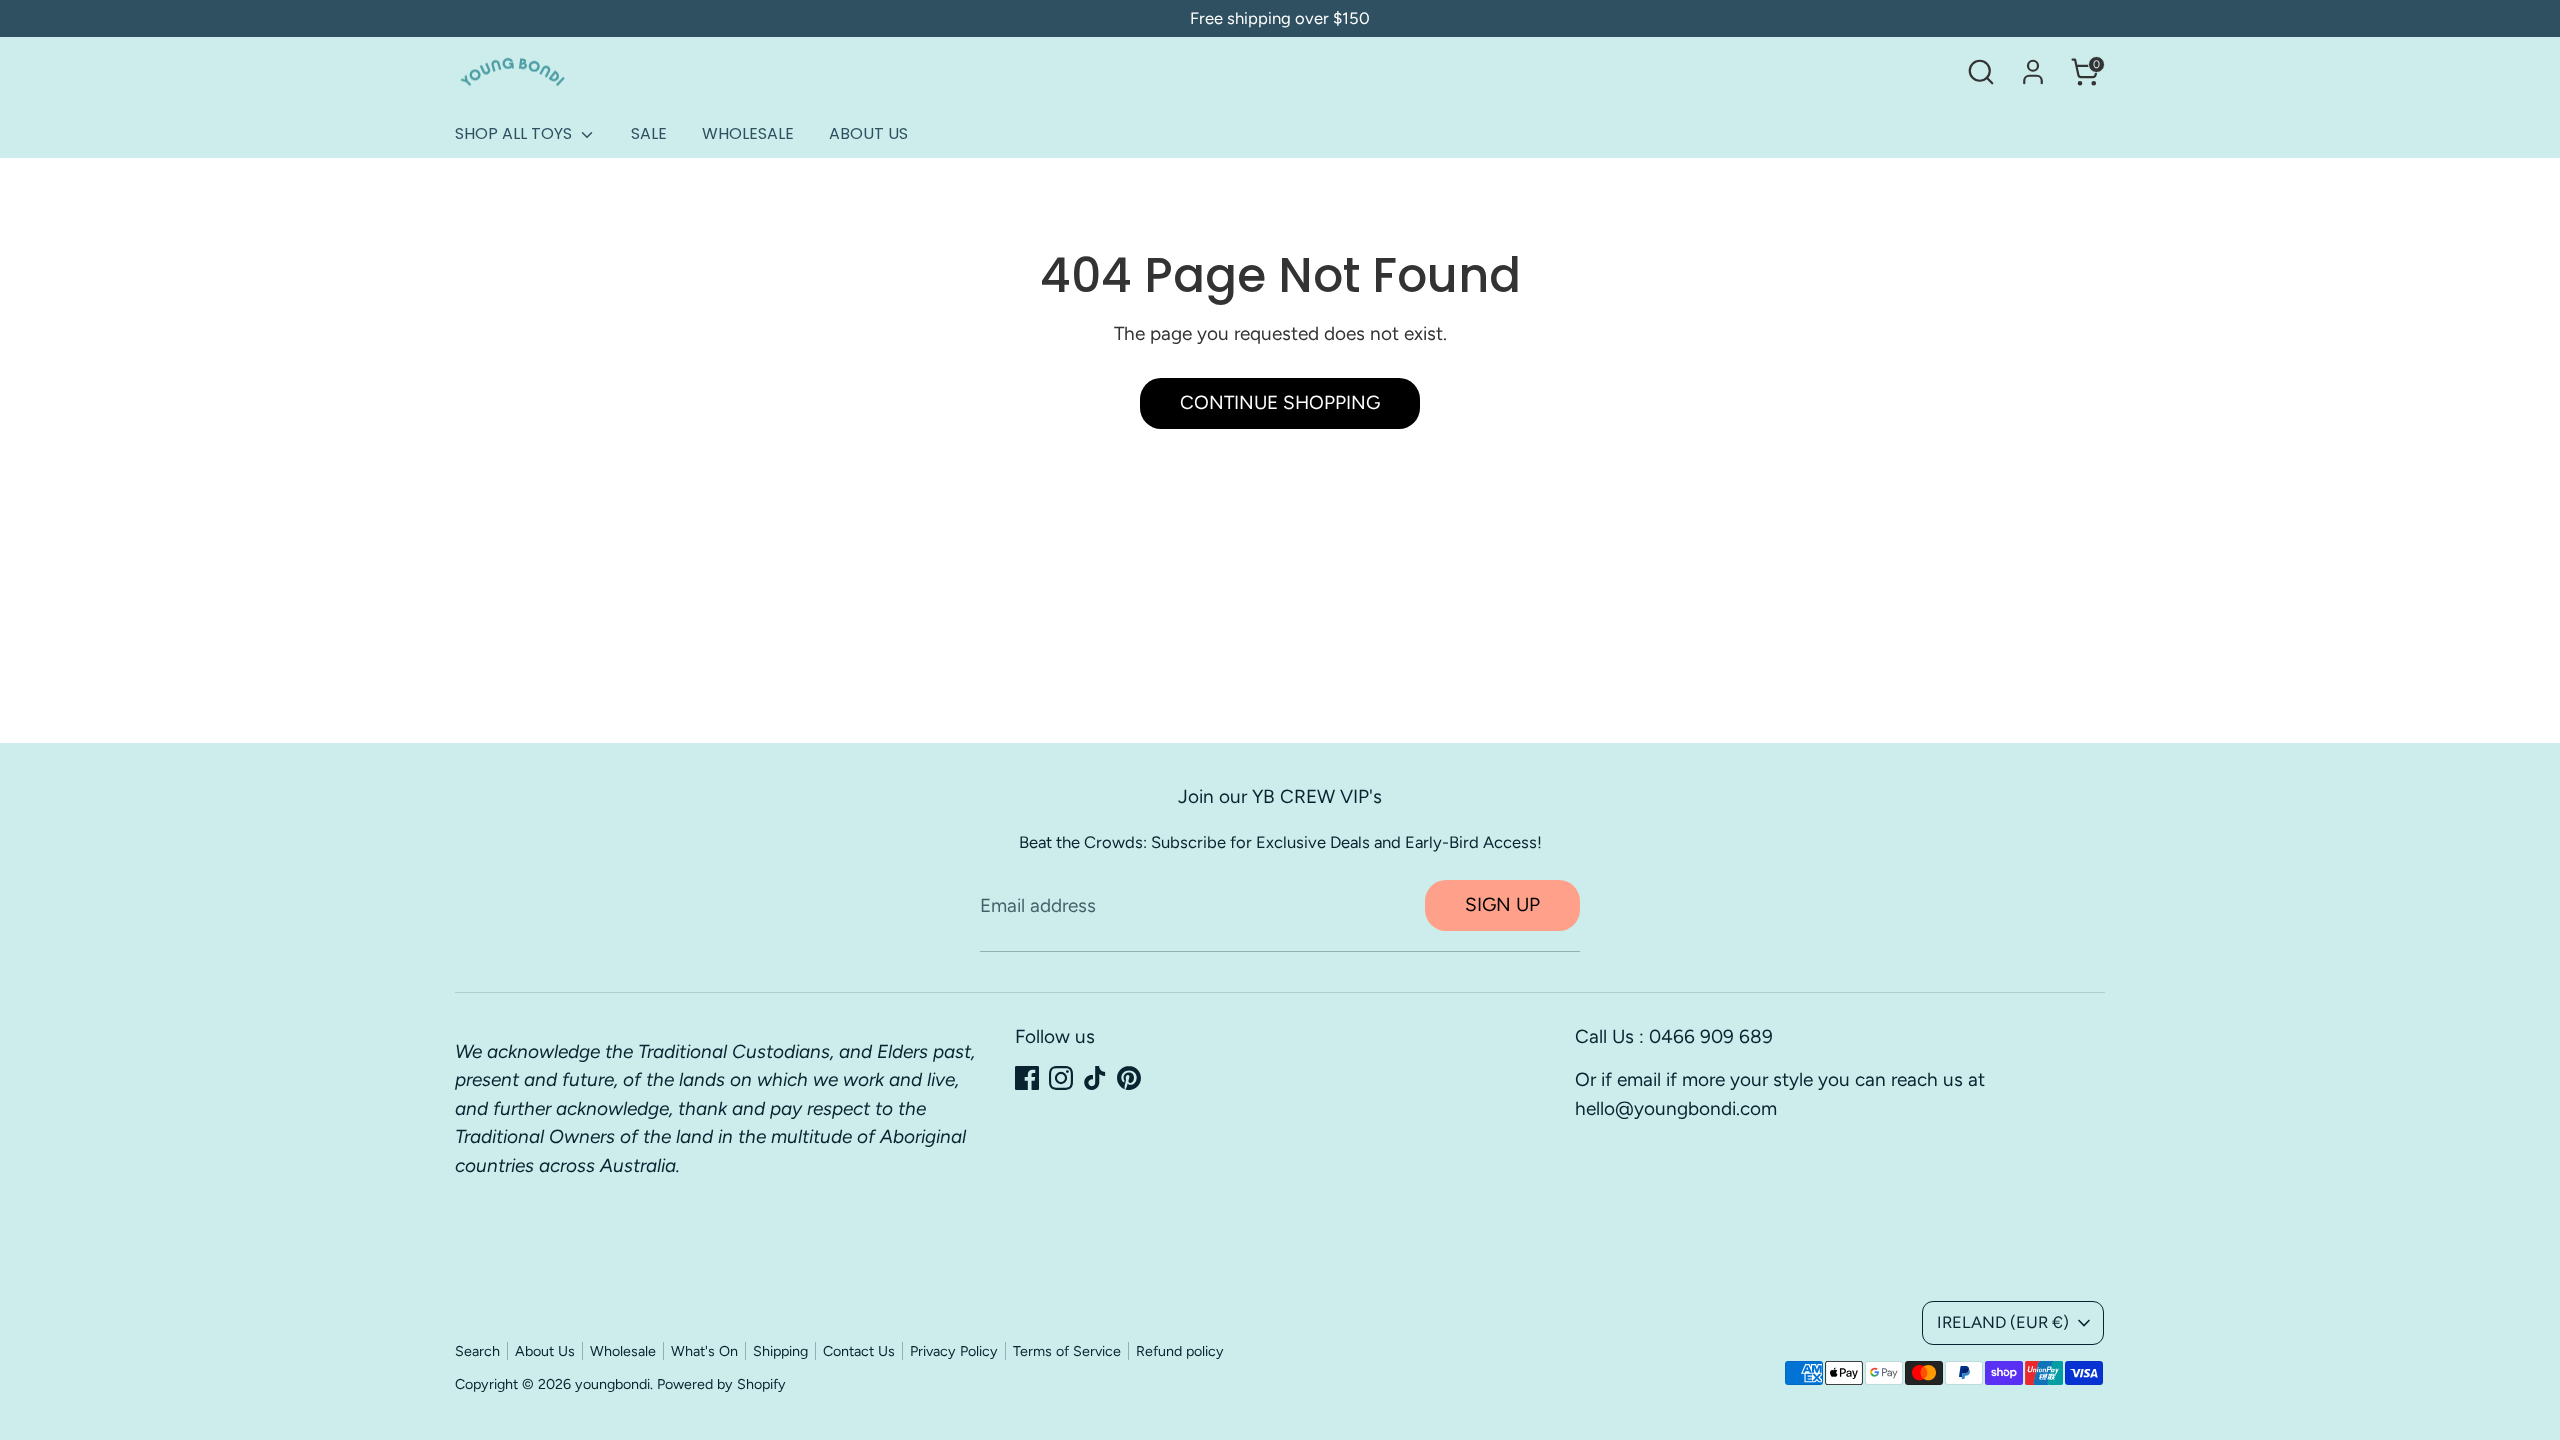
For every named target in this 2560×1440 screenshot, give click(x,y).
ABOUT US (868, 133)
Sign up (1502, 904)
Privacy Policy (954, 1351)
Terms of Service (1067, 1351)
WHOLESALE (748, 133)
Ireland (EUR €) (2003, 1322)
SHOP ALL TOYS (515, 133)
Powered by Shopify (721, 1384)
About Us (545, 1351)
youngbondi (612, 1384)
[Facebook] (1027, 1078)
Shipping (780, 1351)
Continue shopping (1280, 402)
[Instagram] (1061, 1078)
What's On (704, 1351)
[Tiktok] (1095, 1078)
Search (477, 1351)
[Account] (2033, 72)
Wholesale (623, 1351)
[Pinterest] (1129, 1078)
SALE (649, 133)
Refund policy (1180, 1351)
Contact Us (859, 1351)
